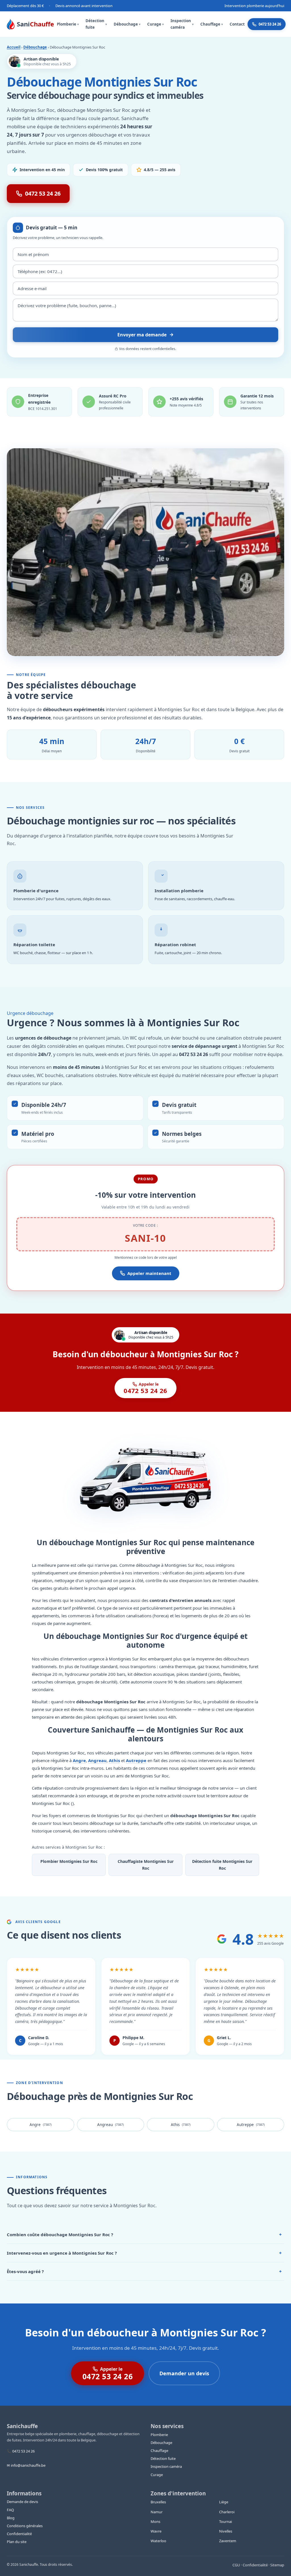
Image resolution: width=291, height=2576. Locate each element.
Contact (237, 24)
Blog (11, 2518)
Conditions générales (25, 2526)
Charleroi (227, 2512)
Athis (114, 1760)
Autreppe (136, 1760)
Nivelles (226, 2531)
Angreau (97, 1760)
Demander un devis (184, 2373)
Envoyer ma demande (142, 335)
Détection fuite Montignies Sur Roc (222, 1865)
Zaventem (228, 2541)
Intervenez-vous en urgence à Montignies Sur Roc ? (144, 2253)
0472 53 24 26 (270, 24)
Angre (79, 1760)
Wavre (156, 2531)
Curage (155, 24)
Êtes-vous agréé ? (144, 2271)
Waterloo (158, 2541)
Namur (157, 2512)
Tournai (225, 2521)
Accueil (14, 47)
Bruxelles (158, 2502)
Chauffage (212, 24)
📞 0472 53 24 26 (21, 2451)
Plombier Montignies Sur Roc (69, 1861)
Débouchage (127, 24)
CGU (236, 2565)
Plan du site (17, 2542)
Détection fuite (96, 24)
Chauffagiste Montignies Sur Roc (146, 1865)
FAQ (10, 2510)
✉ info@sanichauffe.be (26, 2465)
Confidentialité (19, 2534)
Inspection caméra (182, 24)
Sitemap (277, 2565)
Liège (224, 2502)
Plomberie (68, 24)
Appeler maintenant (149, 1273)
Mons (155, 2521)
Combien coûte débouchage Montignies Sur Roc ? (144, 2234)
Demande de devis (22, 2502)
